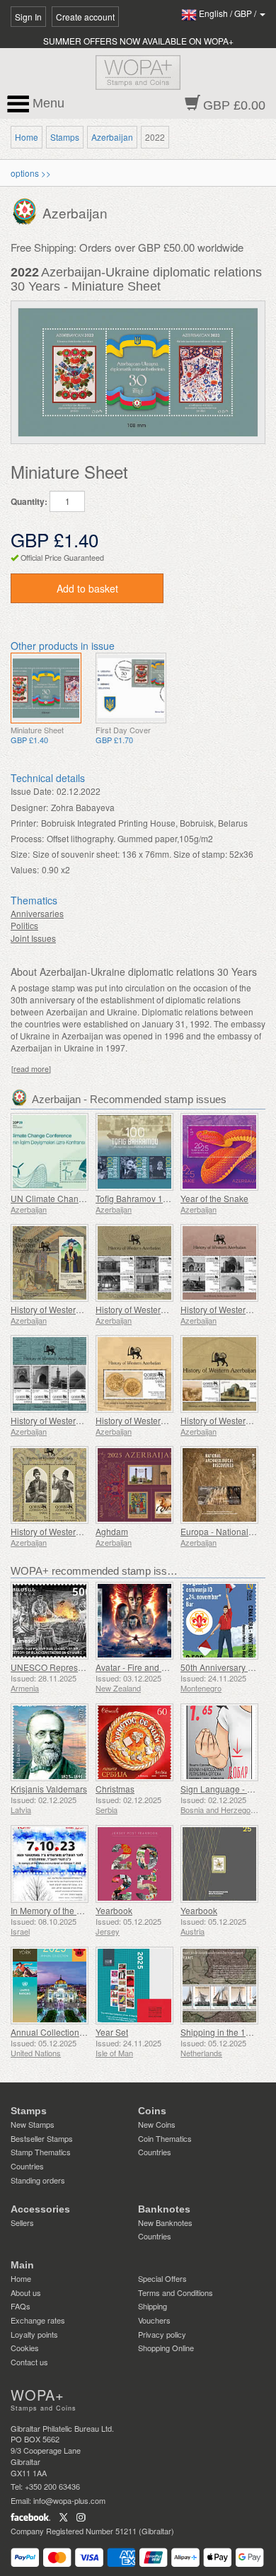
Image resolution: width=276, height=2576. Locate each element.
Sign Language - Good (224, 1789)
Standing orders (38, 2180)
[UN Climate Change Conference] (50, 1152)
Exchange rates (38, 2320)
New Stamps (33, 2124)
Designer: (29, 807)
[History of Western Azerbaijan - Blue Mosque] (50, 1374)
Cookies (25, 2348)
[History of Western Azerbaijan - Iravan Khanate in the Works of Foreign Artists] (219, 1374)
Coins (152, 2111)
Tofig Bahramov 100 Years (146, 1198)
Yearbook (114, 1910)
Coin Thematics (165, 2138)
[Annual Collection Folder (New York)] (50, 1986)
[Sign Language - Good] (219, 1742)
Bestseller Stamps (42, 2138)
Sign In (28, 17)
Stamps (65, 137)
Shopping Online (166, 2348)
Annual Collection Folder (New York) (81, 2032)
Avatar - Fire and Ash (136, 1667)
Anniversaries (37, 913)
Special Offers (162, 2278)
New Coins (157, 2124)
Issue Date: (32, 791)
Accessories (40, 2209)
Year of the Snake (214, 1198)
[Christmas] (134, 1742)
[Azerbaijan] (27, 210)
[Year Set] (134, 1986)
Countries (27, 2166)
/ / (229, 13)
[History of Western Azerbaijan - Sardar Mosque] (219, 1263)
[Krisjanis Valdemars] (50, 1742)
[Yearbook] (134, 1864)
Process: (27, 838)
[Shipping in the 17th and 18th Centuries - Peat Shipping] (219, 1986)
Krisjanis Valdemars (49, 1789)
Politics (24, 925)
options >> (31, 173)
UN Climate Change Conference (73, 1198)
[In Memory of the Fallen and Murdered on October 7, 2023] (50, 1864)
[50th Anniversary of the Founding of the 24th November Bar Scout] (219, 1621)
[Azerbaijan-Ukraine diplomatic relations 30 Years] (46, 688)
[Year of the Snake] (219, 1152)
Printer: (24, 823)
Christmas (115, 1789)
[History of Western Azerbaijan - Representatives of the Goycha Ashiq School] (50, 1485)
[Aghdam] (134, 1485)
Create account (85, 17)
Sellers (22, 2222)
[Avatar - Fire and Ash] (134, 1621)
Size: (20, 854)
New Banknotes (165, 2222)
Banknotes (164, 2209)
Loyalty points (34, 2334)
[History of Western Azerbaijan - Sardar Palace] (134, 1263)
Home (27, 137)
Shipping (153, 2306)
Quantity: (29, 502)
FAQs (21, 2306)
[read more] (31, 1069)
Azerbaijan (112, 137)
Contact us (29, 2362)
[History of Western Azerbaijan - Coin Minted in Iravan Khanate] (134, 1374)
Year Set (112, 2032)
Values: (25, 869)
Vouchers (154, 2320)
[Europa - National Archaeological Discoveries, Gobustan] (219, 1485)
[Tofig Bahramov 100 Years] (134, 1152)
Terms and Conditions (176, 2292)
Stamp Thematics (41, 2152)
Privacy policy (162, 2334)
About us (26, 2292)
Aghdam (112, 1531)
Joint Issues (33, 938)
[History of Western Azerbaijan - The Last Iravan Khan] (50, 1263)
